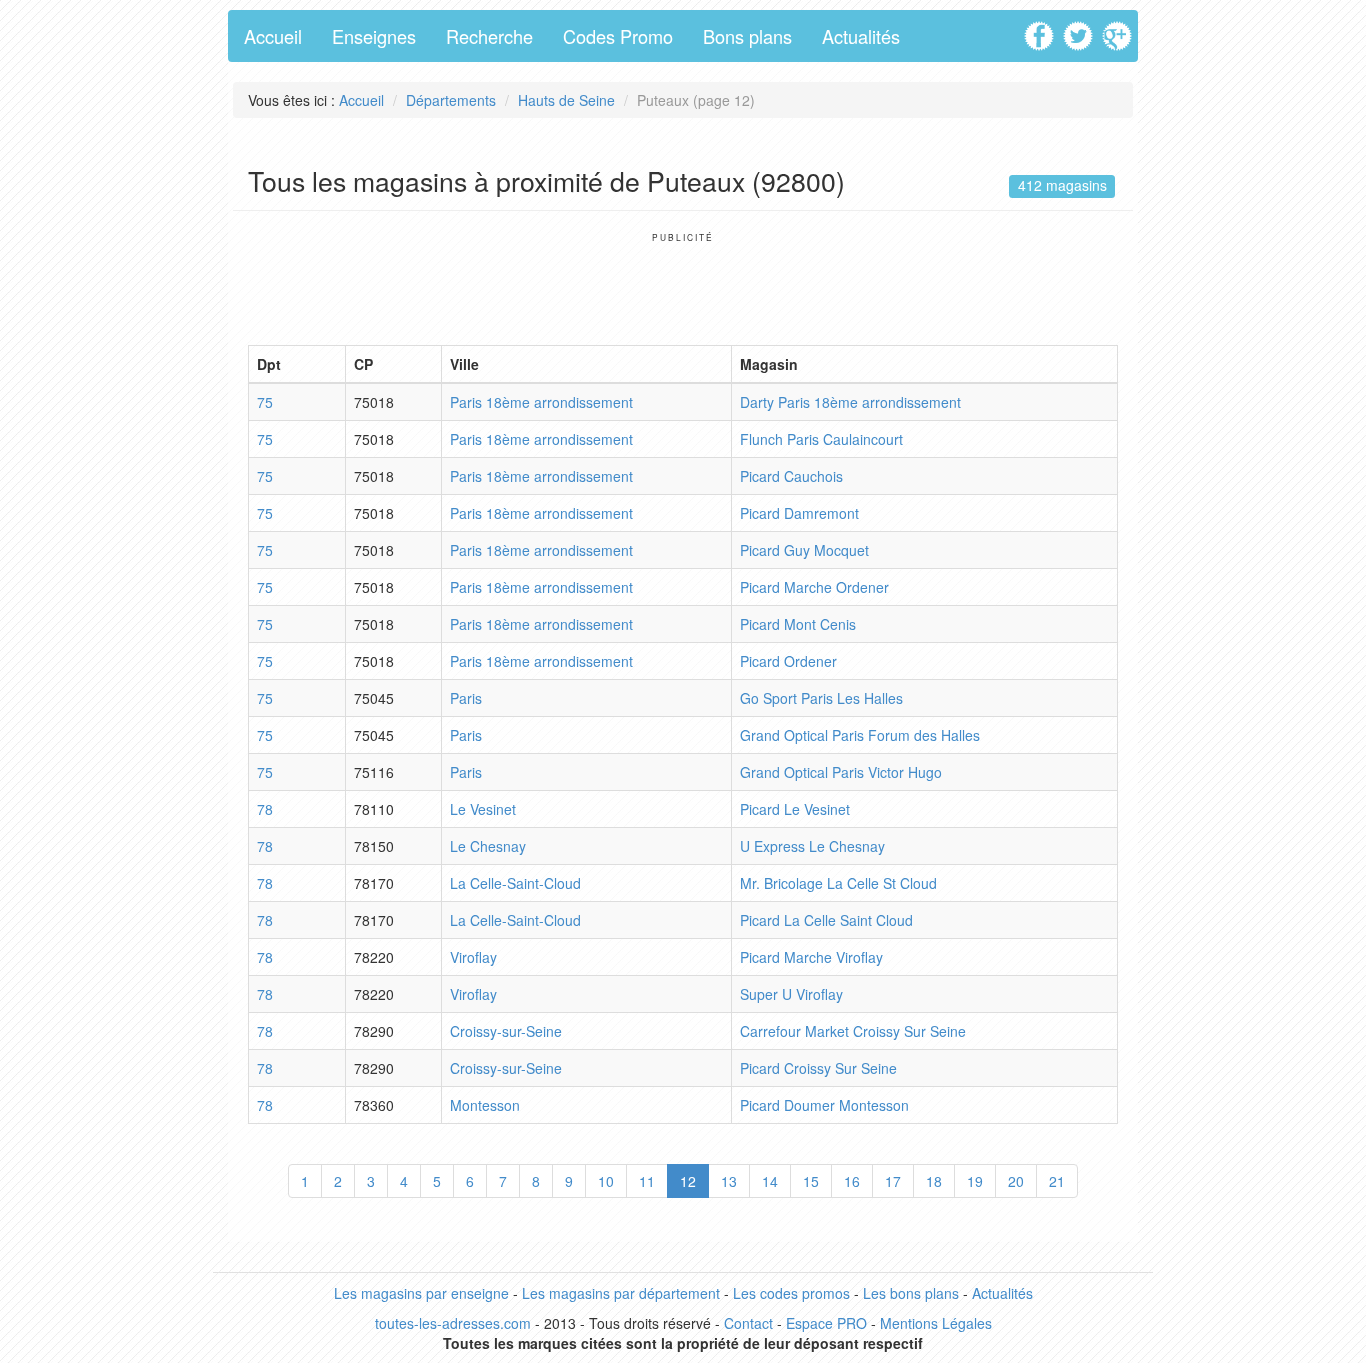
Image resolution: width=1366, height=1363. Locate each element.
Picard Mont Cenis (798, 624)
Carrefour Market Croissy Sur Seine (853, 1031)
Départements (451, 100)
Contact (748, 1323)
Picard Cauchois (791, 476)
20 (1016, 1181)
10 (606, 1181)
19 (975, 1181)
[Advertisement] (683, 288)
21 (1057, 1181)
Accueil (273, 36)
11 (647, 1181)
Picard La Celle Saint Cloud (826, 920)
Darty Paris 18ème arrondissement (850, 402)
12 (688, 1181)
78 (265, 809)
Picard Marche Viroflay (811, 957)
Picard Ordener (788, 661)
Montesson (485, 1105)
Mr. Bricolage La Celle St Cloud (838, 883)
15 (811, 1181)
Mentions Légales (936, 1323)
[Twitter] (1080, 29)
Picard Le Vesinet (795, 809)
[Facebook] (1041, 29)
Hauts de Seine (566, 100)
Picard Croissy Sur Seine (818, 1068)
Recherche (489, 36)
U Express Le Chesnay (812, 846)
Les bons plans (911, 1293)
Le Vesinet (483, 809)
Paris (466, 698)
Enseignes (374, 36)
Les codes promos (791, 1293)
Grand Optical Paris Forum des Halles (860, 735)
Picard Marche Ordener (814, 587)
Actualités (861, 36)
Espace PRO (826, 1323)
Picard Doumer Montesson (824, 1105)
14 (770, 1181)
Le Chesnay (488, 846)
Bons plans (747, 36)
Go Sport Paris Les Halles (821, 698)
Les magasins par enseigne (421, 1293)
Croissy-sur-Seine (506, 1031)
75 (265, 402)
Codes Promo (618, 36)
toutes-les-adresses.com (453, 1323)
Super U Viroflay (791, 994)
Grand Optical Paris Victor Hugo (841, 772)
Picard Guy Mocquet (804, 550)
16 (852, 1181)
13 (729, 1181)
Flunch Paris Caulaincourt (821, 439)
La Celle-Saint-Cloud (515, 883)
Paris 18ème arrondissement (541, 402)
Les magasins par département (621, 1293)
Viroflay (473, 957)
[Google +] (1119, 29)
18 (934, 1181)
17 (893, 1181)
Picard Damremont (799, 513)
